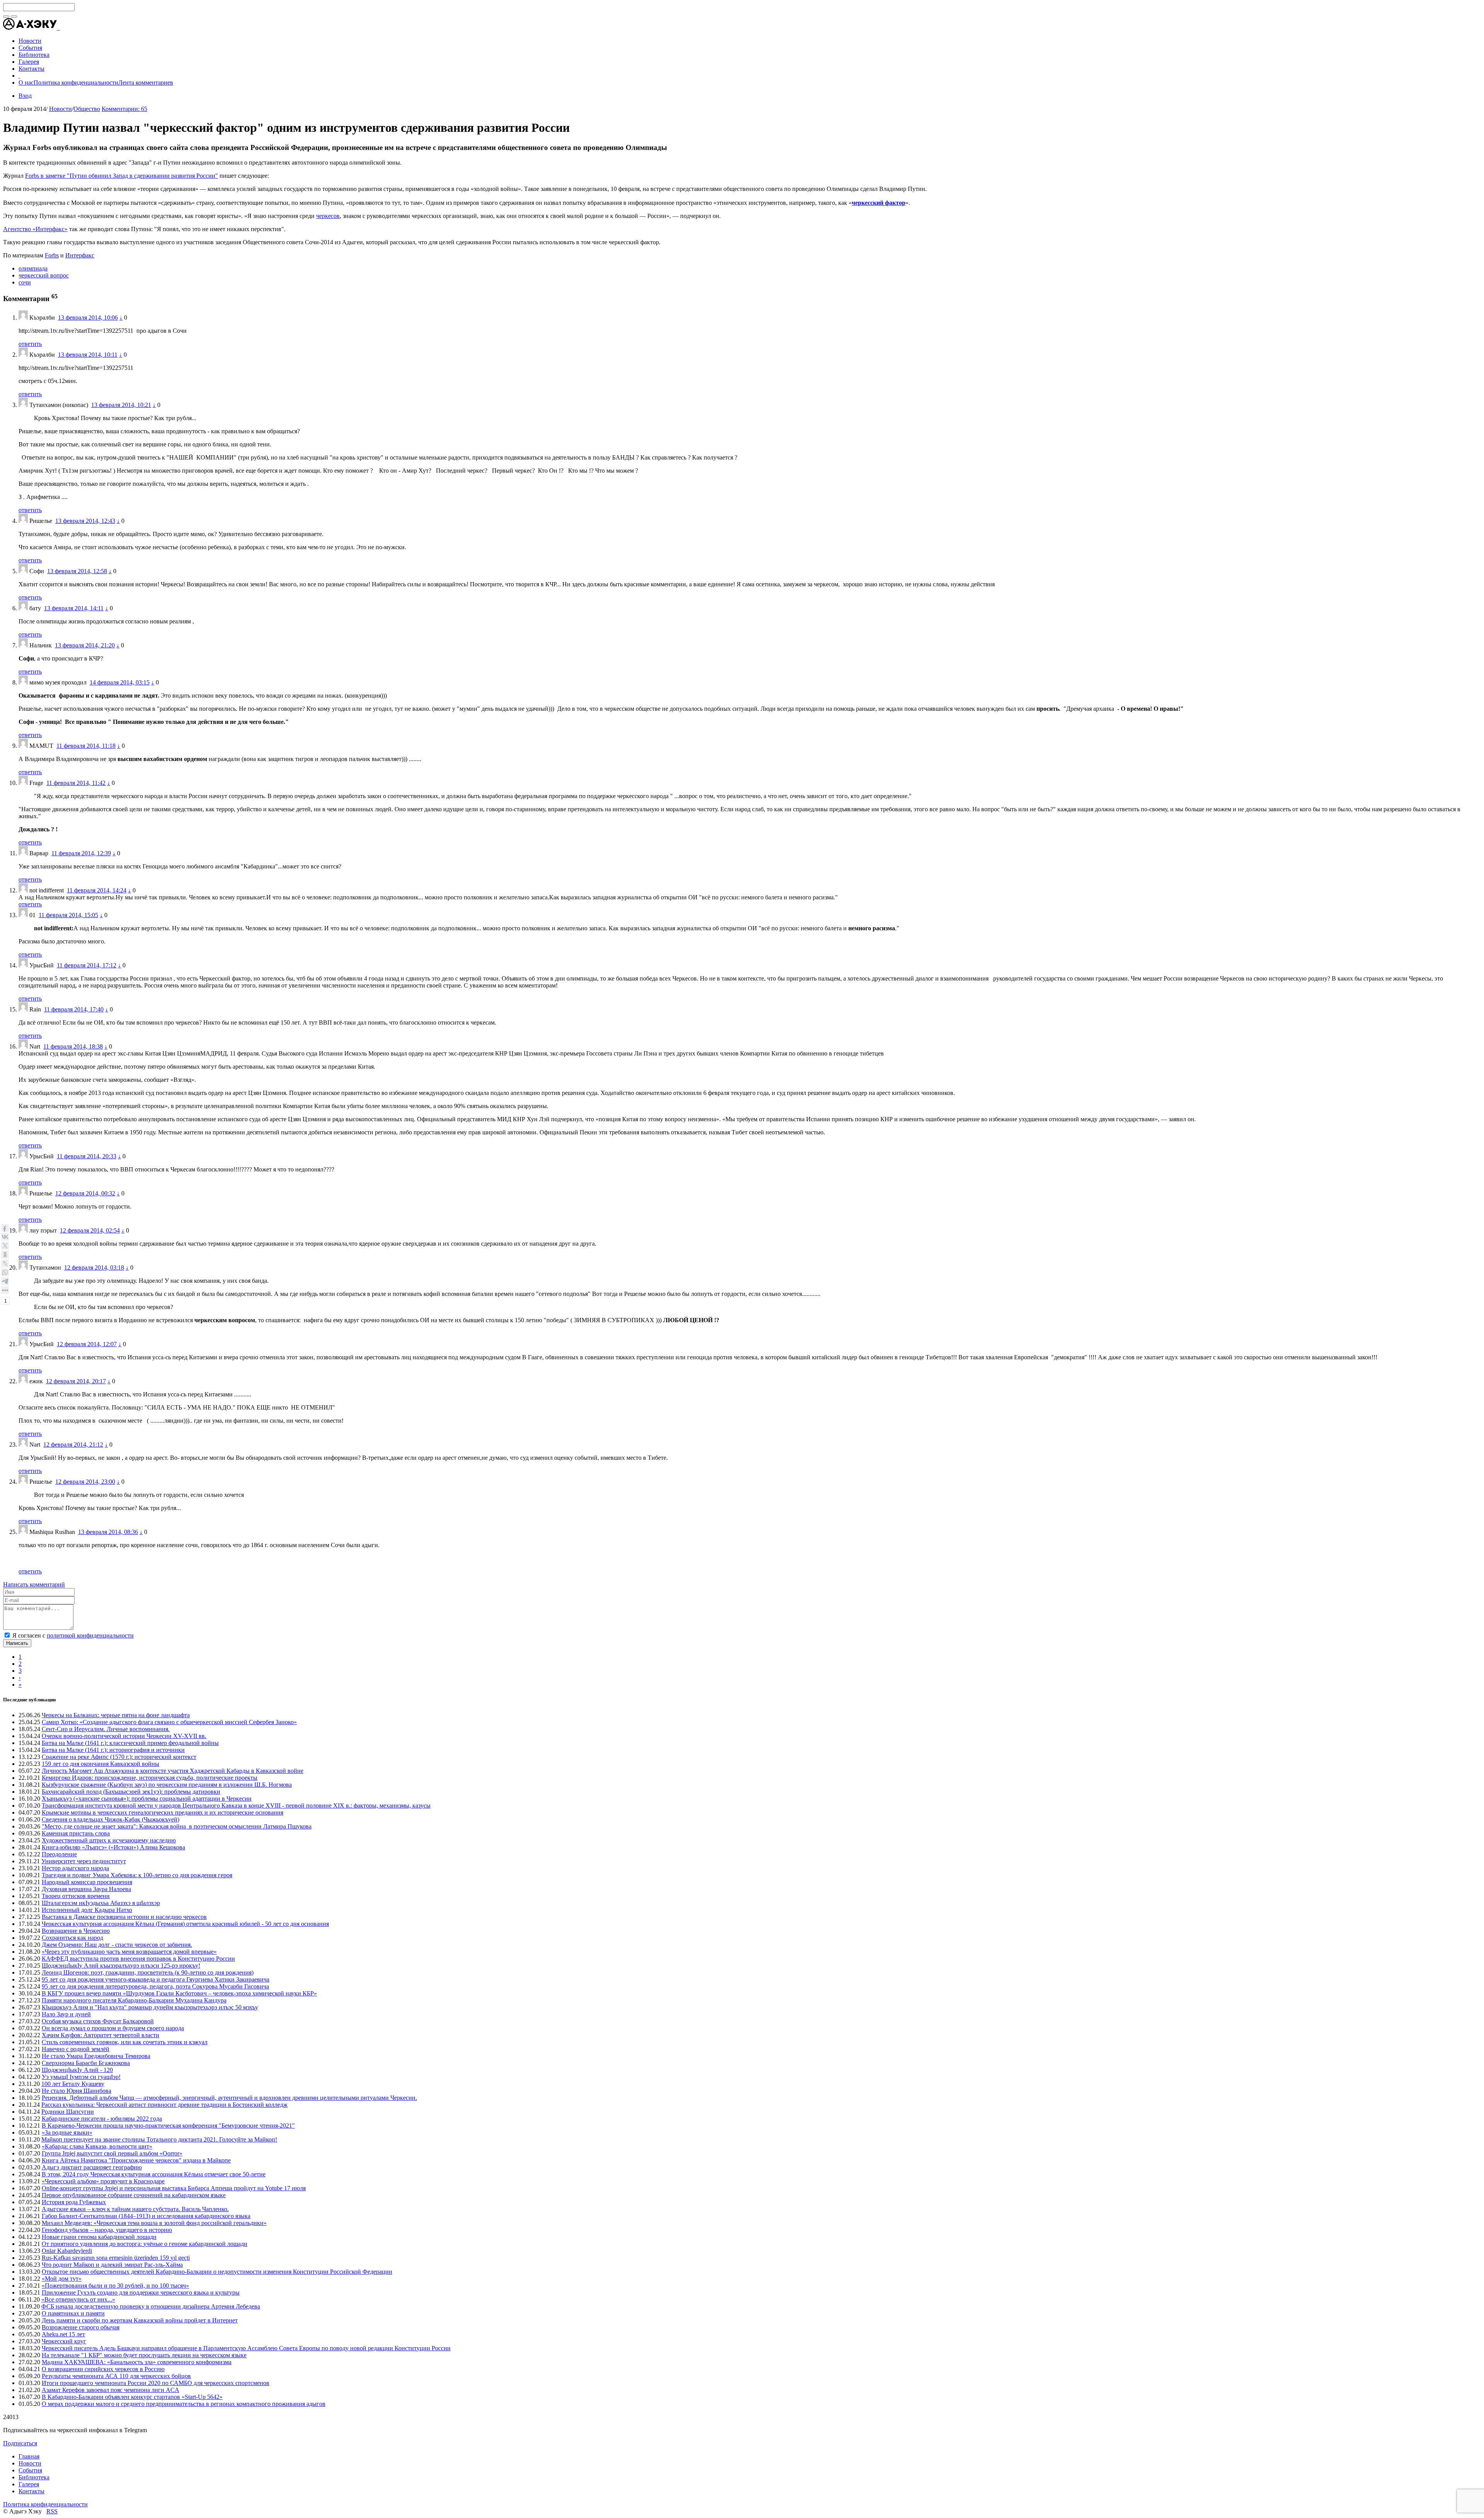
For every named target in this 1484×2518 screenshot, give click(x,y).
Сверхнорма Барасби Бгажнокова (86, 2063)
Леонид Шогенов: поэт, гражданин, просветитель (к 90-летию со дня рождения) (148, 1972)
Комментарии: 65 (124, 109)
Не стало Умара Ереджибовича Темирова (96, 2056)
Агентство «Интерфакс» (35, 229)
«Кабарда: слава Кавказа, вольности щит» (97, 2146)
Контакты (31, 2491)
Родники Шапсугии (68, 2112)
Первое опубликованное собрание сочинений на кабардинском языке (134, 2195)
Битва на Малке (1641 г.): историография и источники (113, 1750)
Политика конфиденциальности (76, 83)
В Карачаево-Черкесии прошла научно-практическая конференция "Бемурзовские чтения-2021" (168, 2126)
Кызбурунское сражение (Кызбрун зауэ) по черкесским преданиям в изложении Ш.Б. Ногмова (167, 1785)
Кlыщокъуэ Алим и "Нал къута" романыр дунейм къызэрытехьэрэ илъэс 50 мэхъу (150, 2007)
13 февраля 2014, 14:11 (74, 608)
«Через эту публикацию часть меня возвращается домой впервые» (129, 1952)
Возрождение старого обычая (81, 2327)
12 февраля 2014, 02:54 (90, 1230)
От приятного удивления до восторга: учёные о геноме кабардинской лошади (145, 2244)
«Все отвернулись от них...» (78, 2299)
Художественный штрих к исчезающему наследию (109, 1840)
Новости (60, 109)
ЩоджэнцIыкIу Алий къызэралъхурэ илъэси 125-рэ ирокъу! (121, 1966)
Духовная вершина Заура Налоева (86, 1889)
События (30, 2470)
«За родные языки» (67, 2132)
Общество (87, 109)
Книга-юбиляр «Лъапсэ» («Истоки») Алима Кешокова (113, 1847)
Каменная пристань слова (76, 1833)
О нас (26, 83)
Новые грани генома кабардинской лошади (99, 2237)
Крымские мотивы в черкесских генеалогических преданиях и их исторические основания (163, 1812)
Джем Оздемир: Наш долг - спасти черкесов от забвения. (117, 1945)
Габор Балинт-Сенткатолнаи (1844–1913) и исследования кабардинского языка (146, 2216)
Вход (25, 96)
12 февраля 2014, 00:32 (85, 1193)
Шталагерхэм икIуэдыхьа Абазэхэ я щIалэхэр (101, 1903)
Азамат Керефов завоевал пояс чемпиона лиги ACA (111, 2390)
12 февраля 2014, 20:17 (76, 1381)
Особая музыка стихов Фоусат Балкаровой (98, 2021)
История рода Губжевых (74, 2202)
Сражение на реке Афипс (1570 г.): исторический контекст (119, 1757)
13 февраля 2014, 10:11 (88, 355)
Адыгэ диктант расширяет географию (92, 2167)
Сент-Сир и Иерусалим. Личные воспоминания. (106, 1729)
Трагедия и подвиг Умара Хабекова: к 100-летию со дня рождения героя (137, 1875)
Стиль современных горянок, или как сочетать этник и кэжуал (125, 2042)
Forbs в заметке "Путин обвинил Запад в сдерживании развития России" (122, 176)
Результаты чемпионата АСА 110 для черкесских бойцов (116, 2376)
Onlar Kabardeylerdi (67, 2251)
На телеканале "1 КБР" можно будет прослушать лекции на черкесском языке (144, 2355)
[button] (59, 28)
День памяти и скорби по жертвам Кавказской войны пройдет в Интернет (140, 2320)
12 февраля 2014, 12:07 (87, 1344)
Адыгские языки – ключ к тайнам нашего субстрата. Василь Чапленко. (135, 2209)
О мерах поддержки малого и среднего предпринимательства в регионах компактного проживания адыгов (184, 2404)
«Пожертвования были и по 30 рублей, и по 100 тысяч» (115, 2286)
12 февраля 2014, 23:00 (85, 1482)
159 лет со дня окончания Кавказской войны (100, 1764)
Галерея (29, 2484)
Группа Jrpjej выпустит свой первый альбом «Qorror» (112, 2153)
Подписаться (20, 2443)
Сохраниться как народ (72, 1938)
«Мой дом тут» (62, 2279)
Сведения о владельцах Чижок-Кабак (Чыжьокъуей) (111, 1819)
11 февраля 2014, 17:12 (87, 965)
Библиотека (34, 2477)
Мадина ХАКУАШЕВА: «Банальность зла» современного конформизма (137, 2362)
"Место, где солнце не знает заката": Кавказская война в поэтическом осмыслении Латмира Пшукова (177, 1826)
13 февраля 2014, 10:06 (88, 318)
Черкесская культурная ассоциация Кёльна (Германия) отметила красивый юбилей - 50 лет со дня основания (185, 1924)
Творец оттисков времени (76, 1896)
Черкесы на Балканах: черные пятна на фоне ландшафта (116, 1715)
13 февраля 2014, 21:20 (85, 645)
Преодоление (59, 1854)
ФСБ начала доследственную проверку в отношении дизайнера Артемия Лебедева (151, 2306)
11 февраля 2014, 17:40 (74, 1009)
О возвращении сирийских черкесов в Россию (103, 2369)
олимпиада (33, 268)
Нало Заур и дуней (66, 2014)
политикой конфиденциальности (90, 1635)
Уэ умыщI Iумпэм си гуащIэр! (81, 2077)
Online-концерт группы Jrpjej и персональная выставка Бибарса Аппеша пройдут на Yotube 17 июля (174, 2188)
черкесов (328, 216)
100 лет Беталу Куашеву (73, 2084)
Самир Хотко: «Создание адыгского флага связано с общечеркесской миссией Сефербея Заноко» (169, 1722)
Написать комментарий (34, 1584)
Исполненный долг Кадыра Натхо (87, 1910)
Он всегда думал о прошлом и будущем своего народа (113, 2028)
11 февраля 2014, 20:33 (87, 1156)
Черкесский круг (64, 2341)
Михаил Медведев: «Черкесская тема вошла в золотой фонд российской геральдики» (154, 2223)
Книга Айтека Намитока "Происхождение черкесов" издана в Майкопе (136, 2160)
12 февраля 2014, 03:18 (94, 1268)
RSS (52, 2511)
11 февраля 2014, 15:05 (68, 915)
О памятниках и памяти (73, 2313)
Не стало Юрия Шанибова (77, 2091)
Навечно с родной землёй (76, 2049)
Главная (29, 2456)
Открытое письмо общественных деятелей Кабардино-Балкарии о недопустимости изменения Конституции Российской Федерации (217, 2272)
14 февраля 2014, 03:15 (120, 682)
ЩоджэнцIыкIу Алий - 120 (77, 2070)
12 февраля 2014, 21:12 (73, 1445)
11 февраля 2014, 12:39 (81, 853)
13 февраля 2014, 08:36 (108, 1532)
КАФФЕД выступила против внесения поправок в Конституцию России (138, 1959)
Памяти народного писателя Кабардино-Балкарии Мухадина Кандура (134, 2000)
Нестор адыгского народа (75, 1868)
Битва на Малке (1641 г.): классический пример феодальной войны (130, 1743)
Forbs (52, 255)
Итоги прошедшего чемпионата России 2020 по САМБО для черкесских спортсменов (156, 2383)
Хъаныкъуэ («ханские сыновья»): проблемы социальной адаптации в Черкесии (147, 1799)
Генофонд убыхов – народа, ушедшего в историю (107, 2230)
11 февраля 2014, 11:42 (76, 783)
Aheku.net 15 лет (63, 2334)
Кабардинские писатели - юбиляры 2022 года (102, 2119)
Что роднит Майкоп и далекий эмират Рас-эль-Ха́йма (112, 2265)
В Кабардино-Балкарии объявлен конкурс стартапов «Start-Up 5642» (132, 2397)
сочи (25, 282)
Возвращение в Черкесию (76, 1931)
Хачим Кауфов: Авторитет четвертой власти (100, 2035)
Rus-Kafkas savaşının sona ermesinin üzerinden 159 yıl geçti (116, 2258)
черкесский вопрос (44, 275)
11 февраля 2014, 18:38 (73, 1046)
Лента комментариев (146, 83)
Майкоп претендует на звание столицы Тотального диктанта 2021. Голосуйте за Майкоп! (159, 2139)
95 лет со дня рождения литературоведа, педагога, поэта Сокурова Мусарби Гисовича (155, 1986)
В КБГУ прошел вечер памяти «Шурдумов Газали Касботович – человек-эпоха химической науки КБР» (179, 1993)
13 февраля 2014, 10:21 (121, 405)
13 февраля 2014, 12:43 (85, 521)
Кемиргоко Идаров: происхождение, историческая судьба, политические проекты (150, 1778)
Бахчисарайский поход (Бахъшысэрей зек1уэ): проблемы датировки (131, 1792)
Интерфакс (80, 255)
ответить (30, 344)
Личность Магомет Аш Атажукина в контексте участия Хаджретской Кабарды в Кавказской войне (173, 1771)
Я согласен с (73, 1635)
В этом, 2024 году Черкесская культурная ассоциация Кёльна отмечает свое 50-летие (154, 2174)
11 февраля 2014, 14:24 (97, 890)
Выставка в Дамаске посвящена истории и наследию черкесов (124, 1917)
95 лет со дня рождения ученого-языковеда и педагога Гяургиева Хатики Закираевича (156, 1979)
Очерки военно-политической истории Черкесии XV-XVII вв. (124, 1736)
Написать (17, 1643)
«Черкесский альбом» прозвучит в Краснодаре (103, 2181)
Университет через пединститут (84, 1861)
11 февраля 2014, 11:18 (86, 746)
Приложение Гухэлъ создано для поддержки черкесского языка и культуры (141, 2292)
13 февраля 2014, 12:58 (77, 571)
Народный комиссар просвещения (87, 1882)
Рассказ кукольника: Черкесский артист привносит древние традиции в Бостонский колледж (164, 2105)
